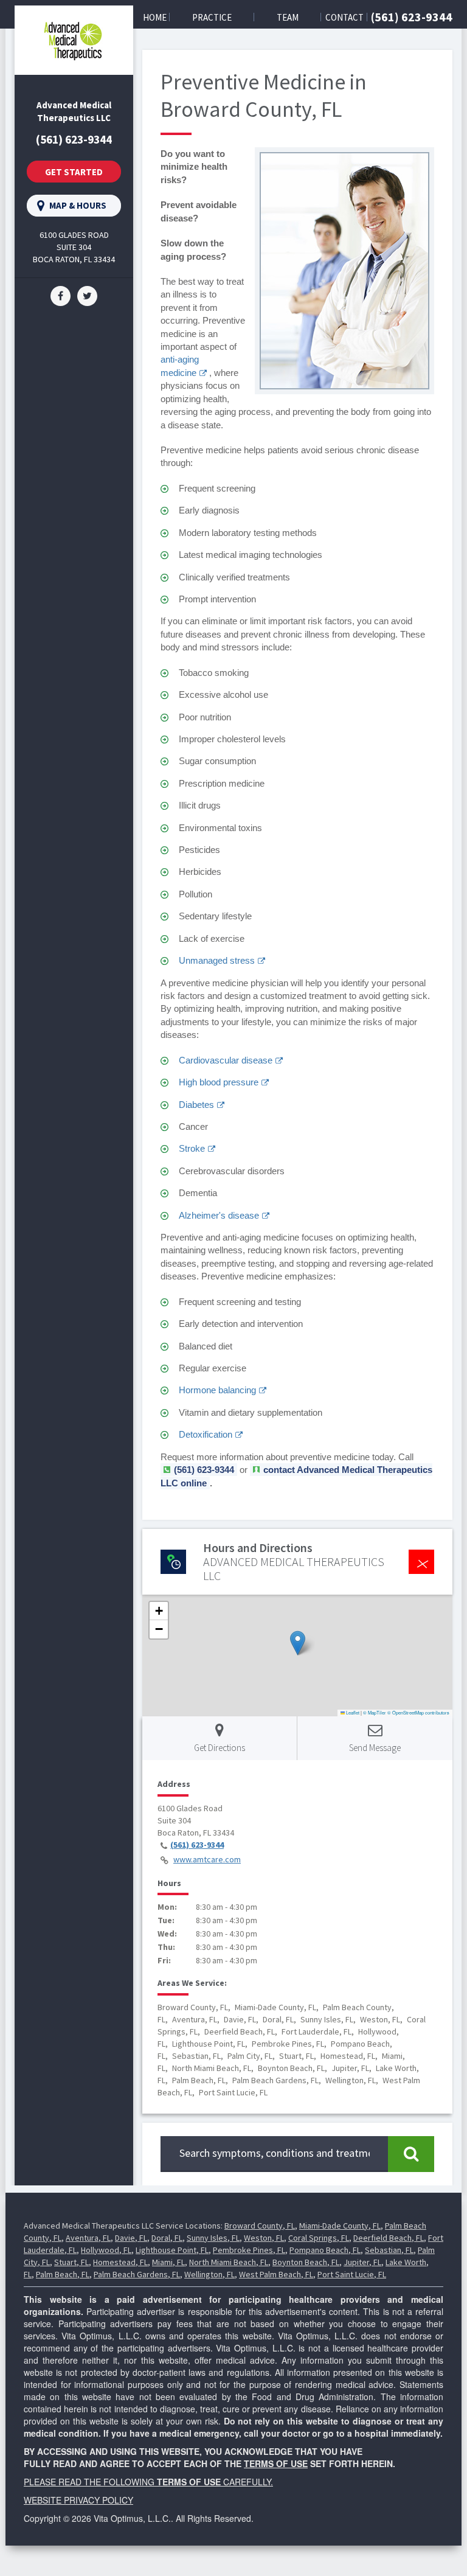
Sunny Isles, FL (213, 2238)
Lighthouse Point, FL (172, 2250)
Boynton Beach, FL (306, 2262)
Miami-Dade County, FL (340, 2226)
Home (155, 17)
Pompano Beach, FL (325, 2250)
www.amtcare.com (207, 1859)
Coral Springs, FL (319, 2238)
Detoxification (206, 1434)
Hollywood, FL (106, 2250)
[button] (298, 1643)
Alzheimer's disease (219, 1215)
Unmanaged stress (217, 960)
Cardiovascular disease (226, 1060)
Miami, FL (168, 2262)
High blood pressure (219, 1082)
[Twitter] (87, 294)
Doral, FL (167, 2238)
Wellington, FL (209, 2274)
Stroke (192, 1148)
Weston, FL (264, 2238)
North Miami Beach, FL (229, 2262)
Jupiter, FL (362, 2262)
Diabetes (196, 1105)
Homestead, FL (120, 2262)
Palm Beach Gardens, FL (137, 2274)
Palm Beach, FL (63, 2274)
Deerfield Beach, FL (389, 2238)
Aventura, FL (88, 2238)
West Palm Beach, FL (276, 2274)
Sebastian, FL (389, 2250)
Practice (212, 17)
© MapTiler (375, 1712)
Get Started (74, 172)
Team (288, 17)
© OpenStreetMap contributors (418, 1712)
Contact (344, 17)
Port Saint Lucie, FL (352, 2274)
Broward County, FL (260, 2226)
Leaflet (352, 1712)
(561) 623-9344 (412, 17)
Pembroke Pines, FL (249, 2250)
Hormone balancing (217, 1390)
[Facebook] (61, 294)
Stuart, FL (71, 2262)
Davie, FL (131, 2238)
